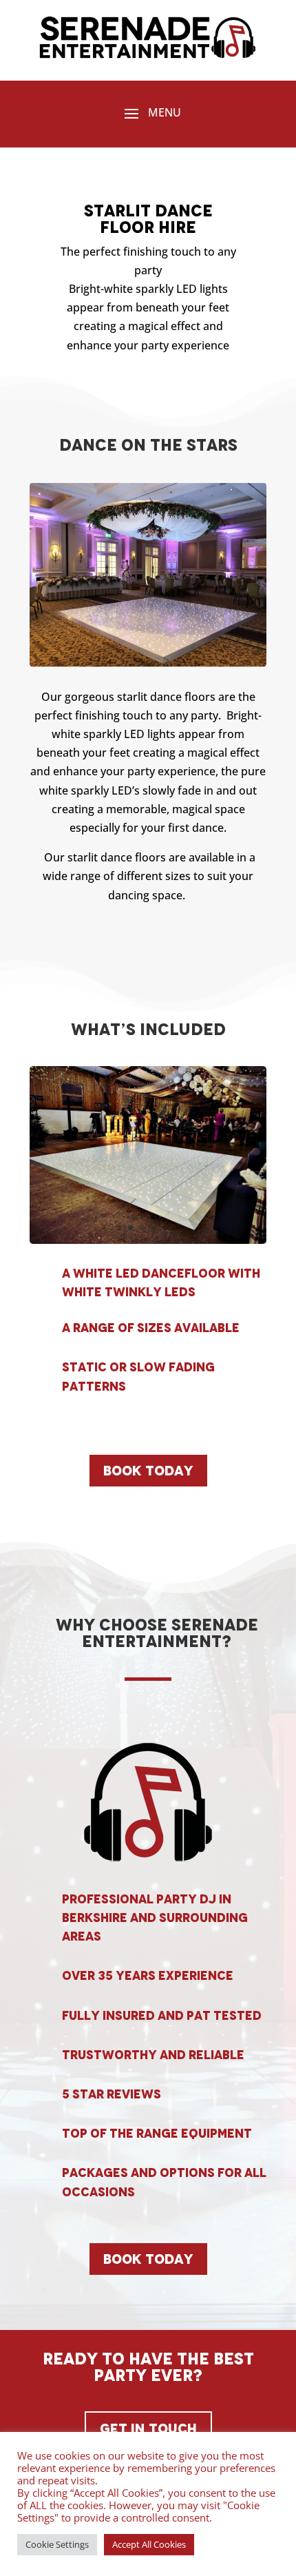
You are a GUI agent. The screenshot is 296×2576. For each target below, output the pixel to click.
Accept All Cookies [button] (149, 2544)
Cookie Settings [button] (57, 2544)
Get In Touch (148, 2429)
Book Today (148, 1471)
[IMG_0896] (148, 1240)
